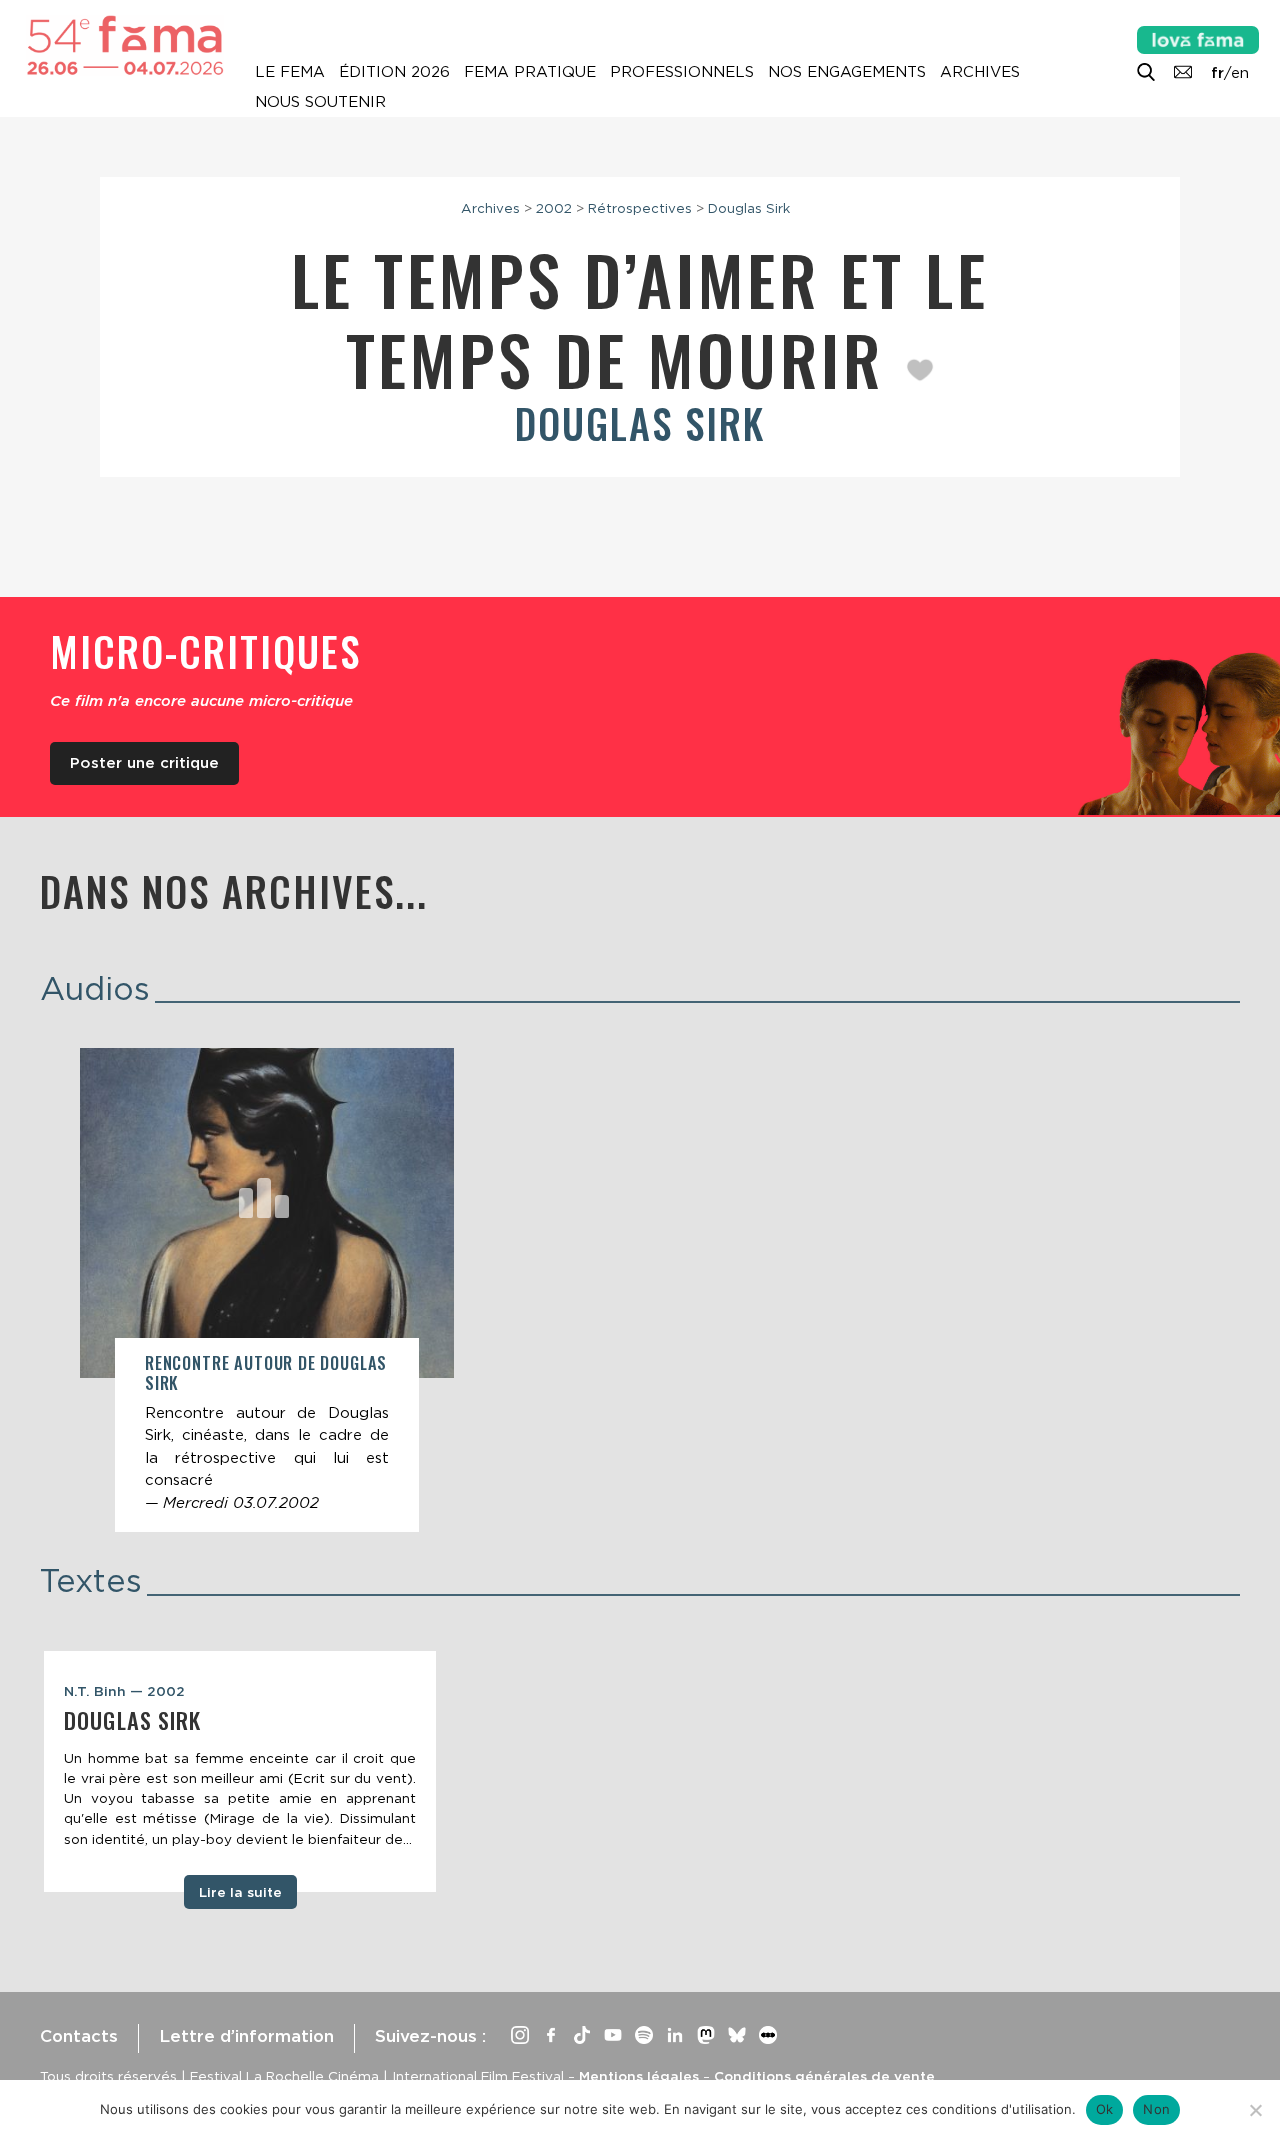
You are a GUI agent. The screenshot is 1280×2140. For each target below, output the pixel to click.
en (1240, 73)
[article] (267, 1290)
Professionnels (682, 72)
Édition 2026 (394, 72)
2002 (554, 208)
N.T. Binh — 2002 (124, 1691)
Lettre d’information (246, 2036)
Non (1156, 2109)
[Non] (1255, 2110)
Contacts (79, 2036)
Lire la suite (240, 1892)
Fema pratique (530, 72)
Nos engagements (847, 72)
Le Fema (290, 72)
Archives (980, 72)
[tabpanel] (240, 1772)
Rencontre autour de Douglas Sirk (266, 1372)
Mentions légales (639, 2076)
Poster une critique (144, 763)
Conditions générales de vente (824, 2076)
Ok (1105, 2109)
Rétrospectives (640, 208)
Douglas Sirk (749, 208)
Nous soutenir (320, 102)
